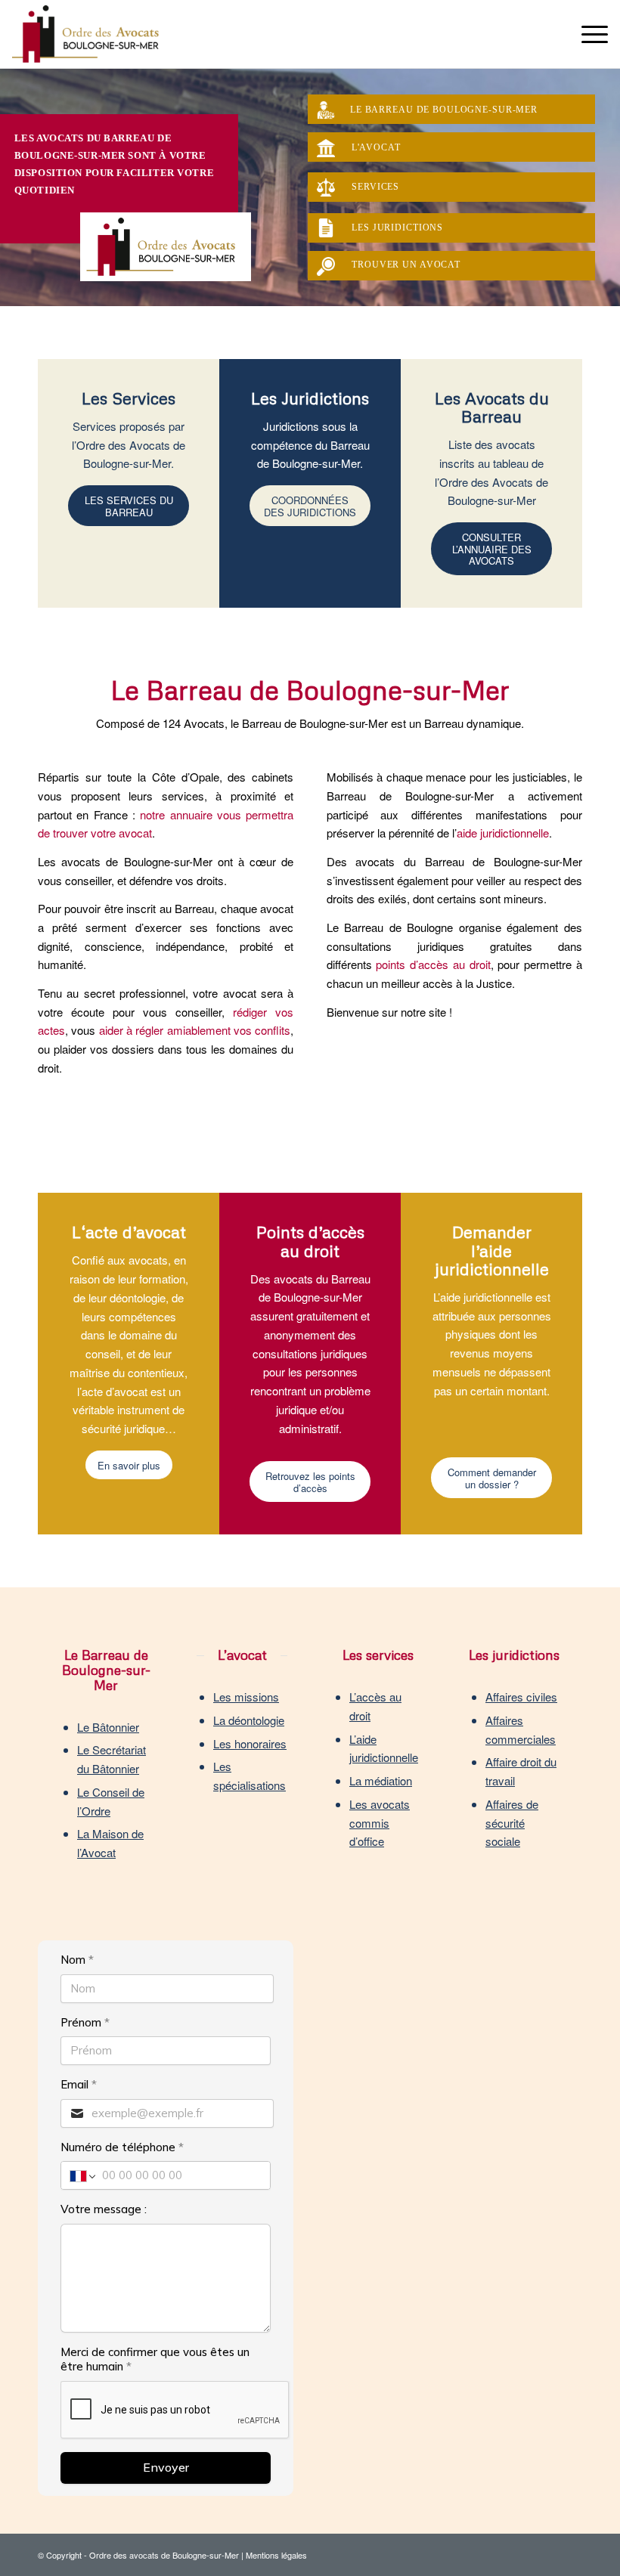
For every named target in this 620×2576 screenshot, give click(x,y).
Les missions (246, 1697)
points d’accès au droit (433, 964)
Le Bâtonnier (108, 1727)
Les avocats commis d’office (380, 1823)
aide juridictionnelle (503, 833)
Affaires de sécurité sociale (512, 1823)
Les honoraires (250, 1743)
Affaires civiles (521, 1697)
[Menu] (587, 34)
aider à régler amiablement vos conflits (195, 1030)
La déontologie (249, 1720)
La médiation (381, 1780)
